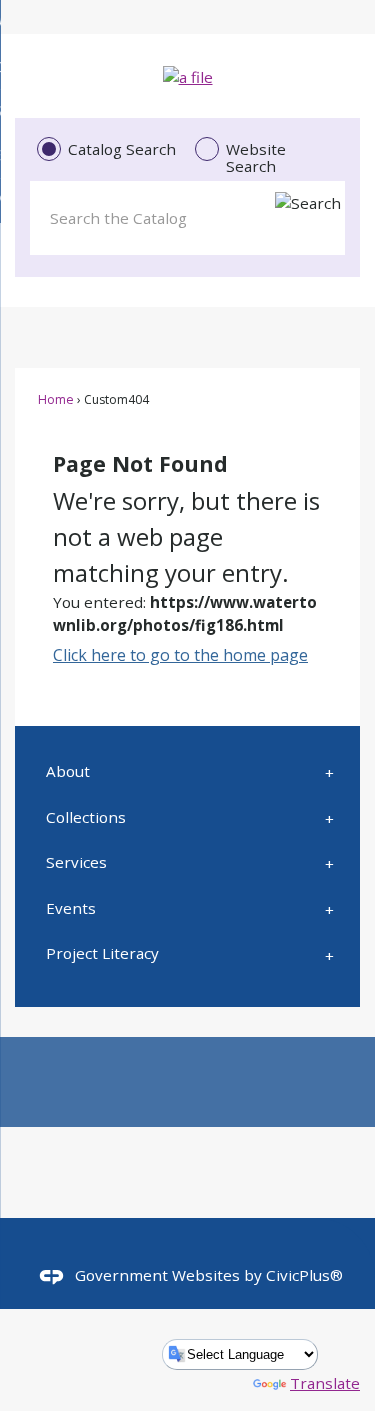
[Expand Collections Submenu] (329, 817)
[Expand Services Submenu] (329, 863)
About (68, 771)
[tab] (108, 150)
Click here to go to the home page (180, 655)
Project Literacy (102, 953)
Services (76, 862)
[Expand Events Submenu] (329, 908)
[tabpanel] (187, 213)
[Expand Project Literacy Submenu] (329, 954)
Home (56, 399)
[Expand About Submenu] (329, 772)
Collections (86, 817)
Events (71, 908)
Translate (325, 1383)
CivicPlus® (304, 1275)
